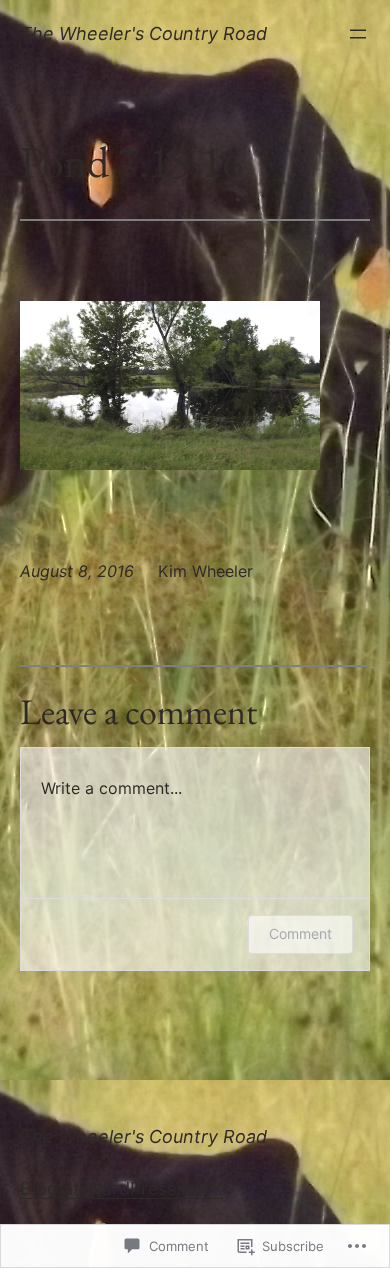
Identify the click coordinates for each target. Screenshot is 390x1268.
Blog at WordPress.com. (121, 1188)
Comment (300, 933)
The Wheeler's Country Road (143, 33)
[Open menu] (358, 34)
